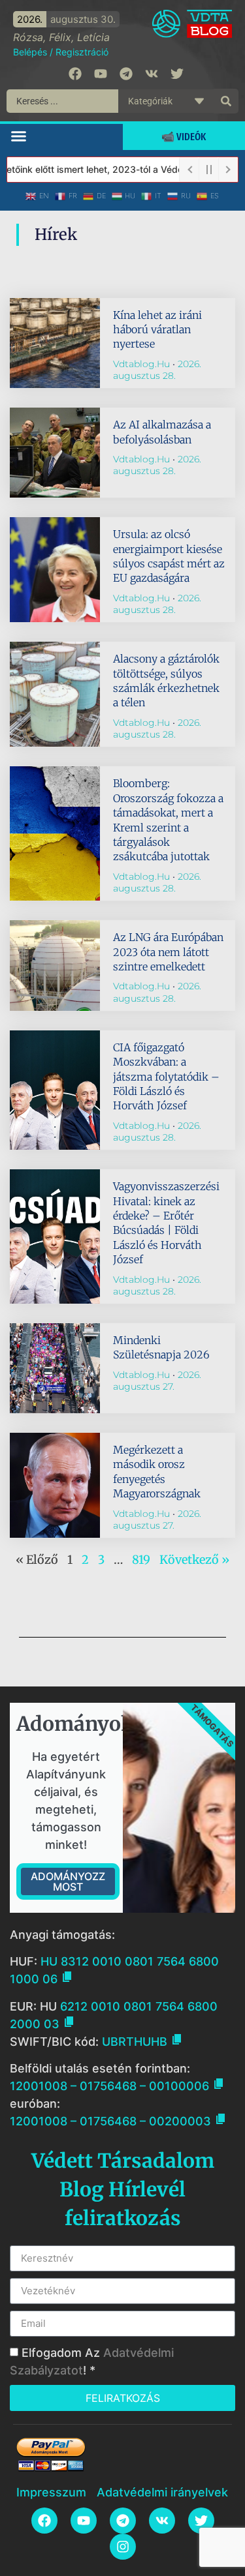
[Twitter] (177, 74)
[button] (19, 136)
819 (141, 1560)
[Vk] (152, 74)
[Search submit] (226, 101)
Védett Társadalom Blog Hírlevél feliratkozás (123, 2189)
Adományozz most (68, 1881)
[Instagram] (123, 2547)
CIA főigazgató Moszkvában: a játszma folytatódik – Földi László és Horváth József (166, 1077)
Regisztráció (82, 52)
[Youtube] (101, 74)
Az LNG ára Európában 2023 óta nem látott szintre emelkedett (168, 952)
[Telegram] (126, 74)
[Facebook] (75, 74)
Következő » (194, 1560)
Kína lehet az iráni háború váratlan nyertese (157, 330)
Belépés (30, 52)
